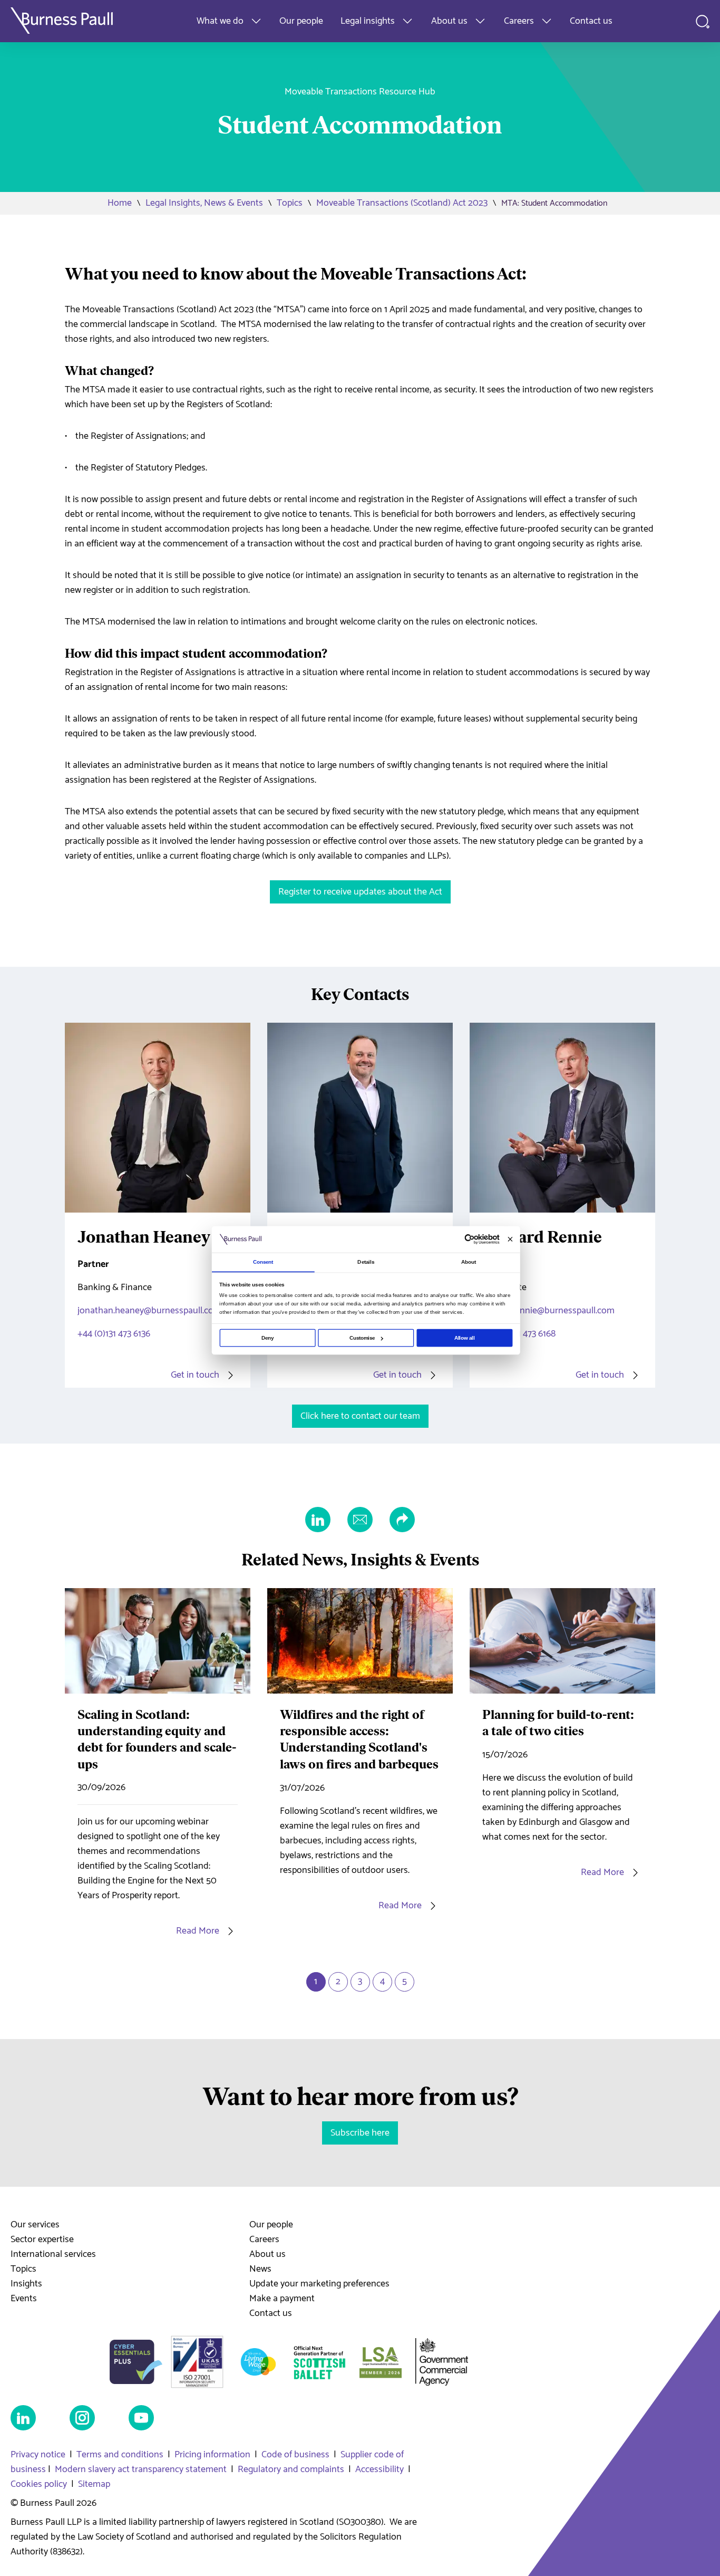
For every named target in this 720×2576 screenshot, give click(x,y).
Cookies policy (39, 2484)
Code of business (295, 2455)
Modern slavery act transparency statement (141, 2469)
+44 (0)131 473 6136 (114, 1334)
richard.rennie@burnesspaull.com (548, 1311)
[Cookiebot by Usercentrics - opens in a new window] (470, 1239)
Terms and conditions (120, 2455)
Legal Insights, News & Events (204, 203)
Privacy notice (38, 2455)
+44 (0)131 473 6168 (519, 1334)
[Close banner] (510, 1239)
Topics (290, 203)
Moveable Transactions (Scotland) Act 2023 (402, 203)
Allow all (465, 1338)
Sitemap (94, 2484)
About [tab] (469, 1262)
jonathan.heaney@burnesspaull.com (149, 1311)
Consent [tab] (263, 1262)
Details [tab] (366, 1262)
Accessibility (380, 2469)
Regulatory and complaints (291, 2469)
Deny (267, 1338)
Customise (362, 1338)
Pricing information (212, 2455)
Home (120, 203)
